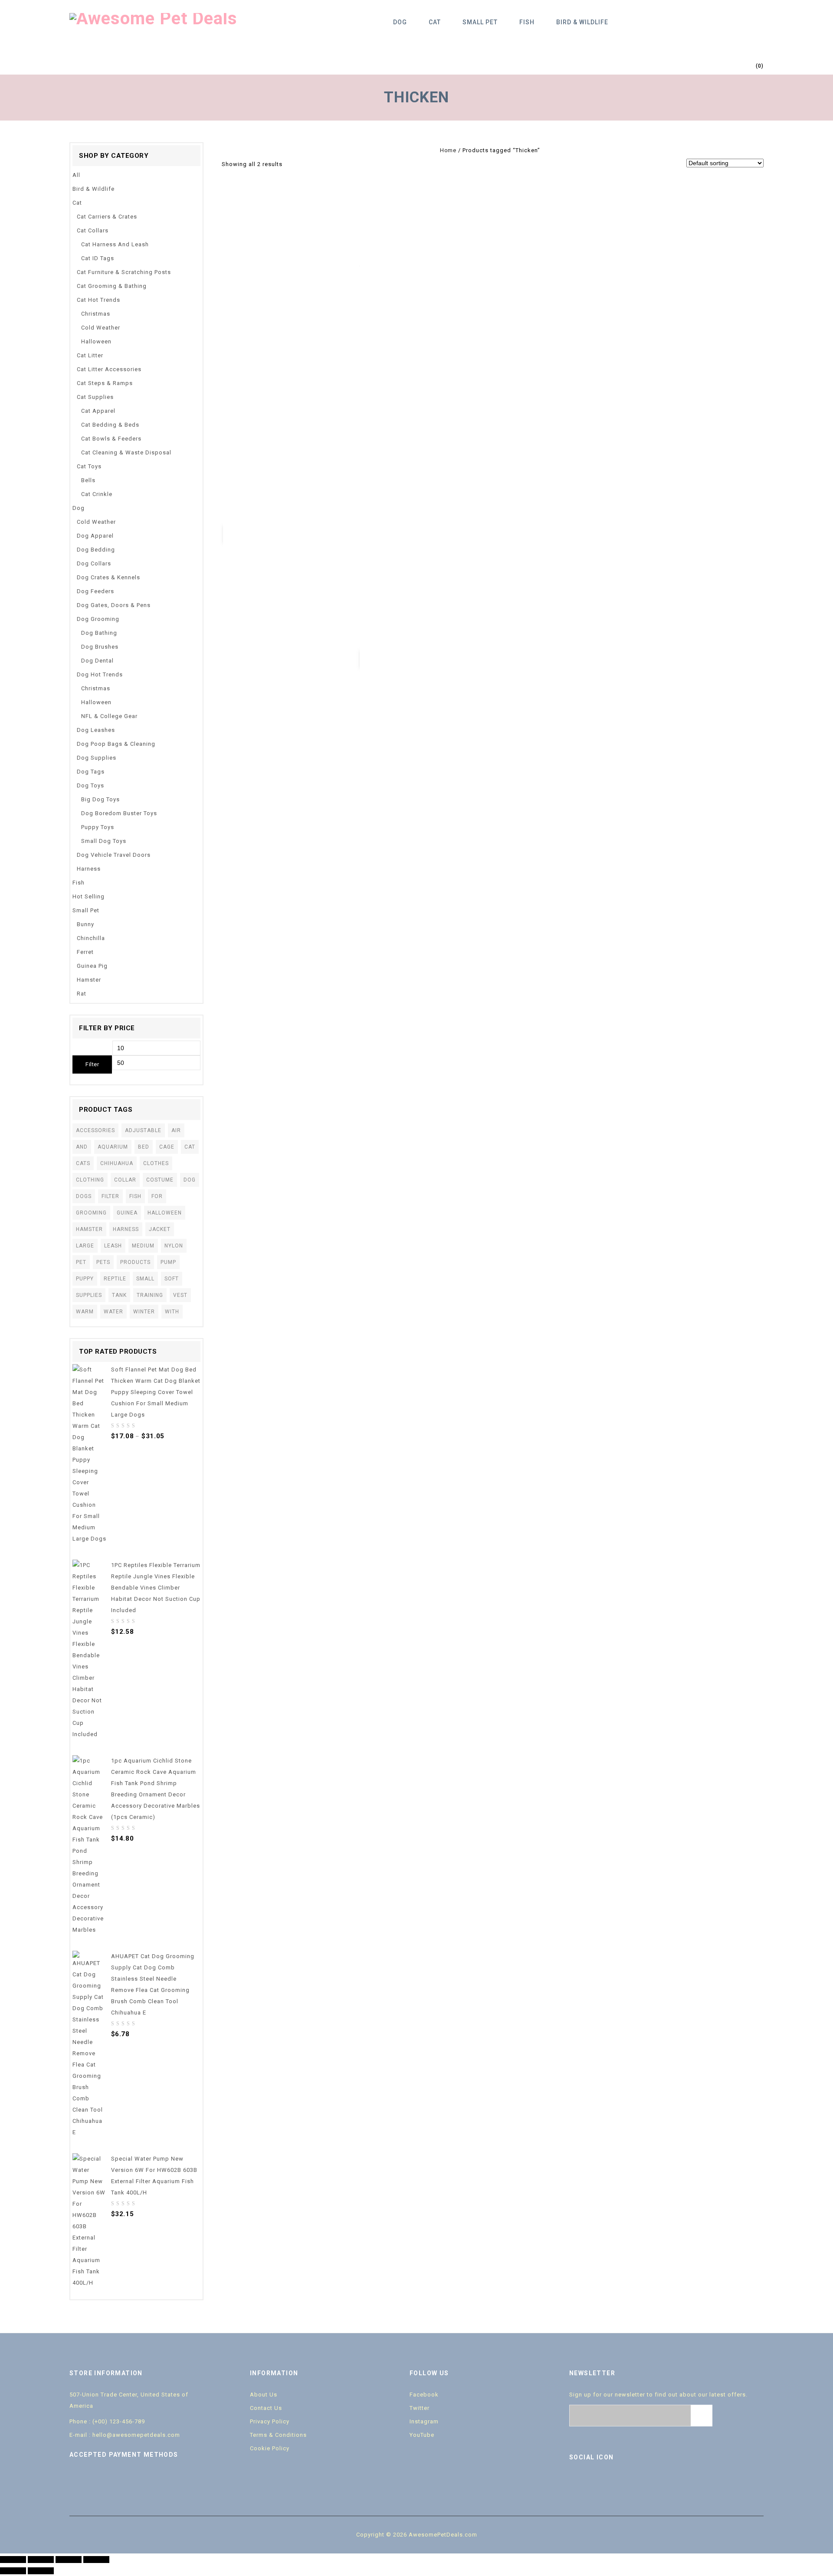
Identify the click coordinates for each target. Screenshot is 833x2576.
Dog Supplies (97, 758)
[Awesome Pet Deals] (153, 18)
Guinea (127, 1213)
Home (448, 150)
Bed (144, 1147)
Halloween (96, 341)
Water (113, 1312)
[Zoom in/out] (96, 2560)
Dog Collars (94, 563)
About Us (264, 2395)
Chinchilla (91, 938)
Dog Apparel (95, 536)
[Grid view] (292, 164)
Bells (88, 480)
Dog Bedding (96, 550)
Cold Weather (101, 328)
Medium (143, 1246)
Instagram (424, 2421)
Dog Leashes (96, 730)
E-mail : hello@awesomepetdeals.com (125, 2435)
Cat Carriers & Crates (107, 217)
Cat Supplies (95, 397)
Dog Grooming (98, 619)
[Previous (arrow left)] (13, 2571)
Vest (180, 1295)
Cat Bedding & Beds (110, 425)
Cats (83, 1163)
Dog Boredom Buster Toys (119, 813)
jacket (160, 1229)
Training (150, 1295)
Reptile (115, 1279)
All (76, 175)
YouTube (422, 2435)
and (82, 1147)
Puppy (85, 1279)
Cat (435, 22)
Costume (160, 1180)
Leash (113, 1246)
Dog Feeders (95, 591)
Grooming (91, 1213)
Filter (92, 1064)
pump (168, 1262)
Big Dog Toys (100, 799)
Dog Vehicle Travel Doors (114, 855)
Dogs (84, 1196)
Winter (144, 1312)
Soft (172, 1279)
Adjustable (143, 1130)
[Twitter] (596, 2481)
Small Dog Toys (104, 841)
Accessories (95, 1130)
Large (85, 1246)
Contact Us (266, 2408)
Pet (81, 1262)
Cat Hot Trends (98, 300)
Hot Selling (89, 896)
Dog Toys (90, 785)
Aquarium (113, 1147)
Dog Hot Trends (100, 674)
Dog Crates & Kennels (108, 577)
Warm (85, 1312)
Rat (82, 994)
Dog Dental (97, 661)
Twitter (420, 2408)
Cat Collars (93, 230)
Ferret (85, 952)
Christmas (96, 314)
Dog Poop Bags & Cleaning (116, 744)
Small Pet (480, 22)
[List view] (305, 164)
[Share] (41, 2560)
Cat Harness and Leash (115, 244)
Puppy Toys (98, 827)
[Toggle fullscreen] (69, 2560)
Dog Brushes (100, 647)
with (172, 1312)
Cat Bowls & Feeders (111, 439)
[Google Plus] (632, 2481)
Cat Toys (89, 466)
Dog (400, 22)
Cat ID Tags (98, 258)
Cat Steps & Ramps (105, 383)
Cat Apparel (98, 411)
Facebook (424, 2395)
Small (145, 1279)
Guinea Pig (92, 966)
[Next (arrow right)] (41, 2571)
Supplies (89, 1295)
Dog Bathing (99, 633)
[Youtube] (614, 2481)
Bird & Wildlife (582, 22)
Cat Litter (90, 355)
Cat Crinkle (97, 494)
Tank (119, 1295)
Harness (89, 869)
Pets (103, 1262)
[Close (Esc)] (13, 2560)
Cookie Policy (270, 2448)
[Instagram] (650, 2481)
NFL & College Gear (109, 716)
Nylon (174, 1246)
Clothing (90, 1180)
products (135, 1262)
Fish (527, 22)
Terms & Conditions (278, 2435)
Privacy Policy (270, 2421)
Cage (167, 1147)
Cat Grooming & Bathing (112, 286)
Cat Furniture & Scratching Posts (124, 272)
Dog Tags (91, 772)
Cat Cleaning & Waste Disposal (126, 452)
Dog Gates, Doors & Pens (114, 605)
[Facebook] (577, 2481)
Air (176, 1130)
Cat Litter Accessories (109, 369)
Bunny (85, 924)
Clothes (156, 1163)
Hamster (89, 980)
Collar (125, 1180)
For (157, 1196)
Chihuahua (117, 1163)
